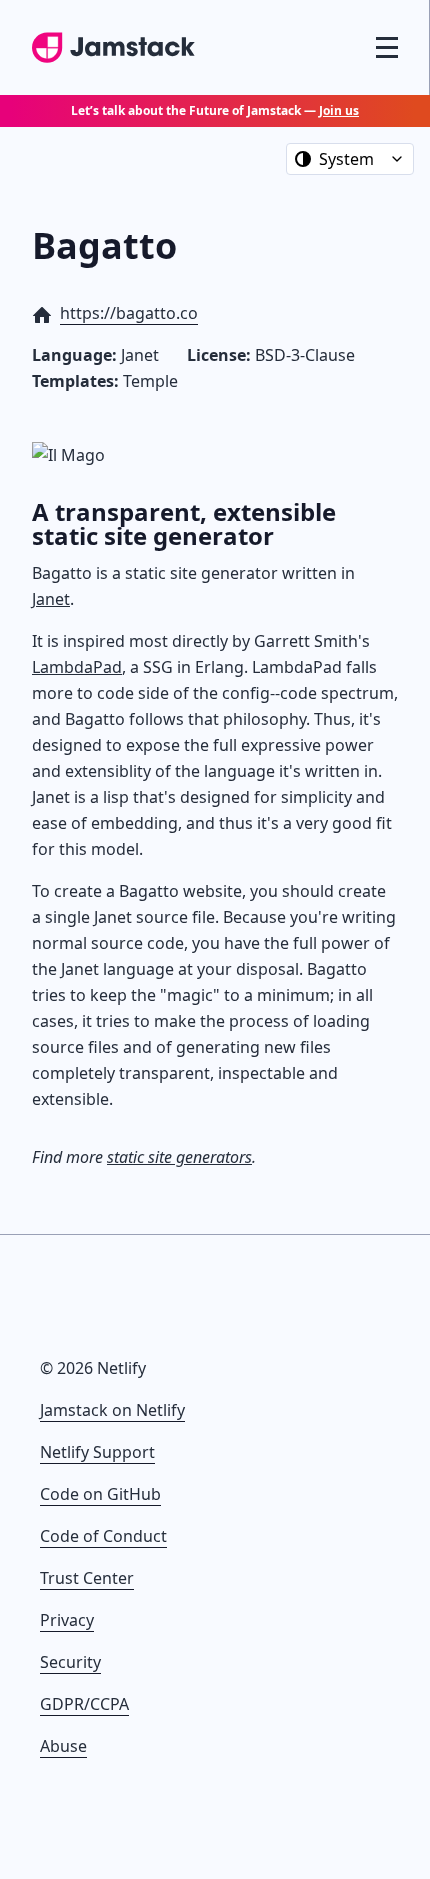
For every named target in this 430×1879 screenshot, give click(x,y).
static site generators (179, 1157)
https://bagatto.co (129, 313)
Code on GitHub (100, 1494)
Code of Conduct (103, 1536)
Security (70, 1662)
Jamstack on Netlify (112, 1410)
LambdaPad (77, 667)
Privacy (67, 1620)
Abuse (63, 1746)
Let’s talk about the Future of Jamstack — (215, 110)
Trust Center (87, 1578)
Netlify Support (97, 1452)
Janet (51, 599)
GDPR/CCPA (84, 1704)
